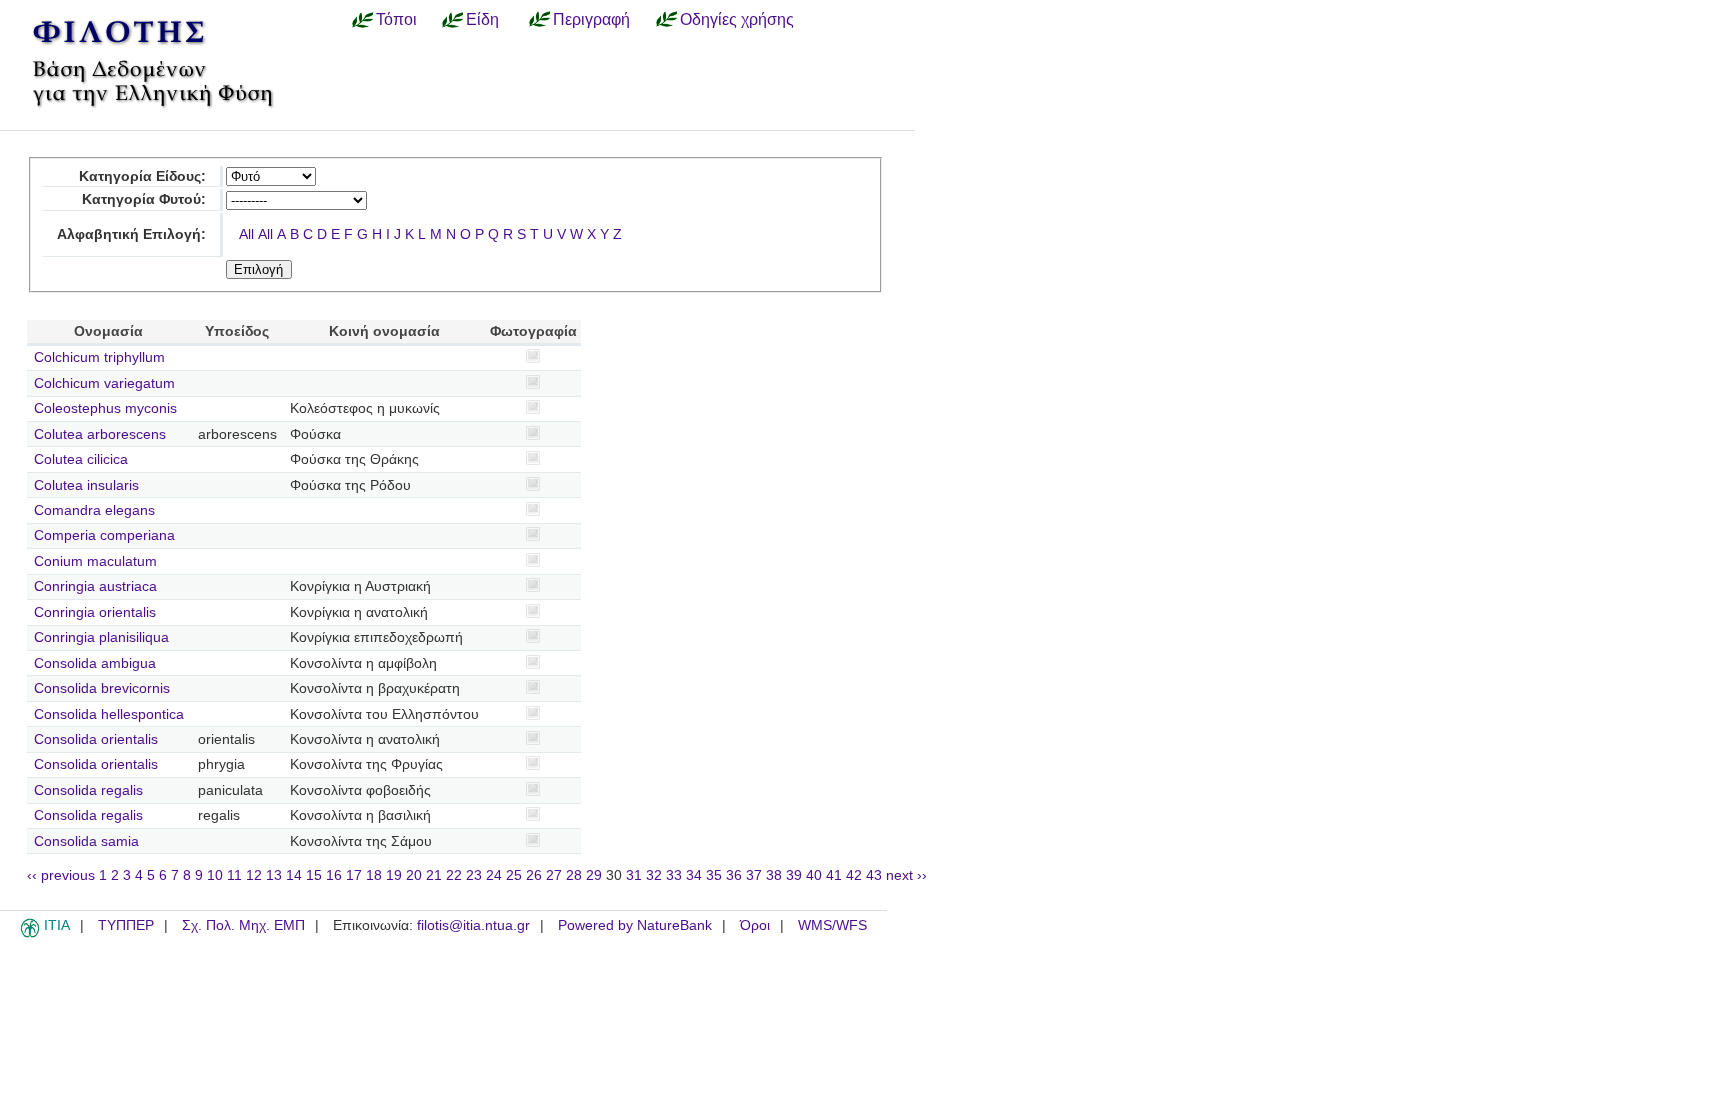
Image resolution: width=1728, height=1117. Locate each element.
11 (234, 875)
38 (774, 875)
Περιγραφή (591, 19)
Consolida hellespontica (109, 714)
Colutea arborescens (100, 434)
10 (215, 875)
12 (254, 875)
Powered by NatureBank (635, 925)
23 (474, 875)
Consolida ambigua (95, 663)
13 (274, 875)
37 (754, 875)
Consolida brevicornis (102, 688)
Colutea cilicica (81, 459)
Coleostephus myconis (105, 408)
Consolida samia (86, 841)
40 (814, 875)
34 (694, 875)
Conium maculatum (95, 561)
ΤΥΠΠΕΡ (126, 925)
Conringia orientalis (95, 612)
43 (874, 875)
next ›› (906, 875)
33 (674, 875)
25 (514, 875)
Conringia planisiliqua (101, 637)
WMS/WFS (832, 925)
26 (534, 875)
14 (294, 875)
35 (714, 875)
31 (634, 875)
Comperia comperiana (104, 535)
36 (734, 875)
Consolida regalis (88, 790)
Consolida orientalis (96, 739)
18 (374, 875)
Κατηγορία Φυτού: (144, 199)
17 (354, 875)
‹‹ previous (61, 875)
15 (314, 875)
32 (654, 875)
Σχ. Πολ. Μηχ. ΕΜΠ (243, 925)
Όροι (755, 925)
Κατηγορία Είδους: (142, 176)
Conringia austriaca (95, 586)
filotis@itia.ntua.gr (473, 925)
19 (394, 875)
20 (414, 875)
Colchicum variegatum (104, 383)
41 (834, 875)
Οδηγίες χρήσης (737, 19)
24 (494, 875)
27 (554, 875)
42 (854, 875)
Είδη (482, 19)
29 (594, 875)
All (246, 234)
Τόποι (396, 19)
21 (434, 875)
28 (574, 875)
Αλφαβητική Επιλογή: (131, 234)
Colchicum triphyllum (99, 357)
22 (454, 875)
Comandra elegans (94, 510)
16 (334, 875)
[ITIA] (30, 934)
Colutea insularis (86, 485)
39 (794, 875)
